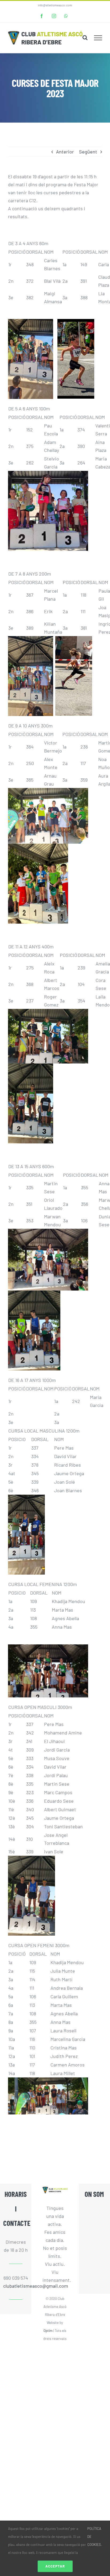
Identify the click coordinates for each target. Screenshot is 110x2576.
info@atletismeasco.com (55, 5)
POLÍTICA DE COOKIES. (95, 2537)
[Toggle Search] (85, 38)
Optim (48, 2331)
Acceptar (55, 2566)
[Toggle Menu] (98, 38)
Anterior (65, 152)
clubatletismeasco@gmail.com (16, 2286)
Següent (88, 152)
